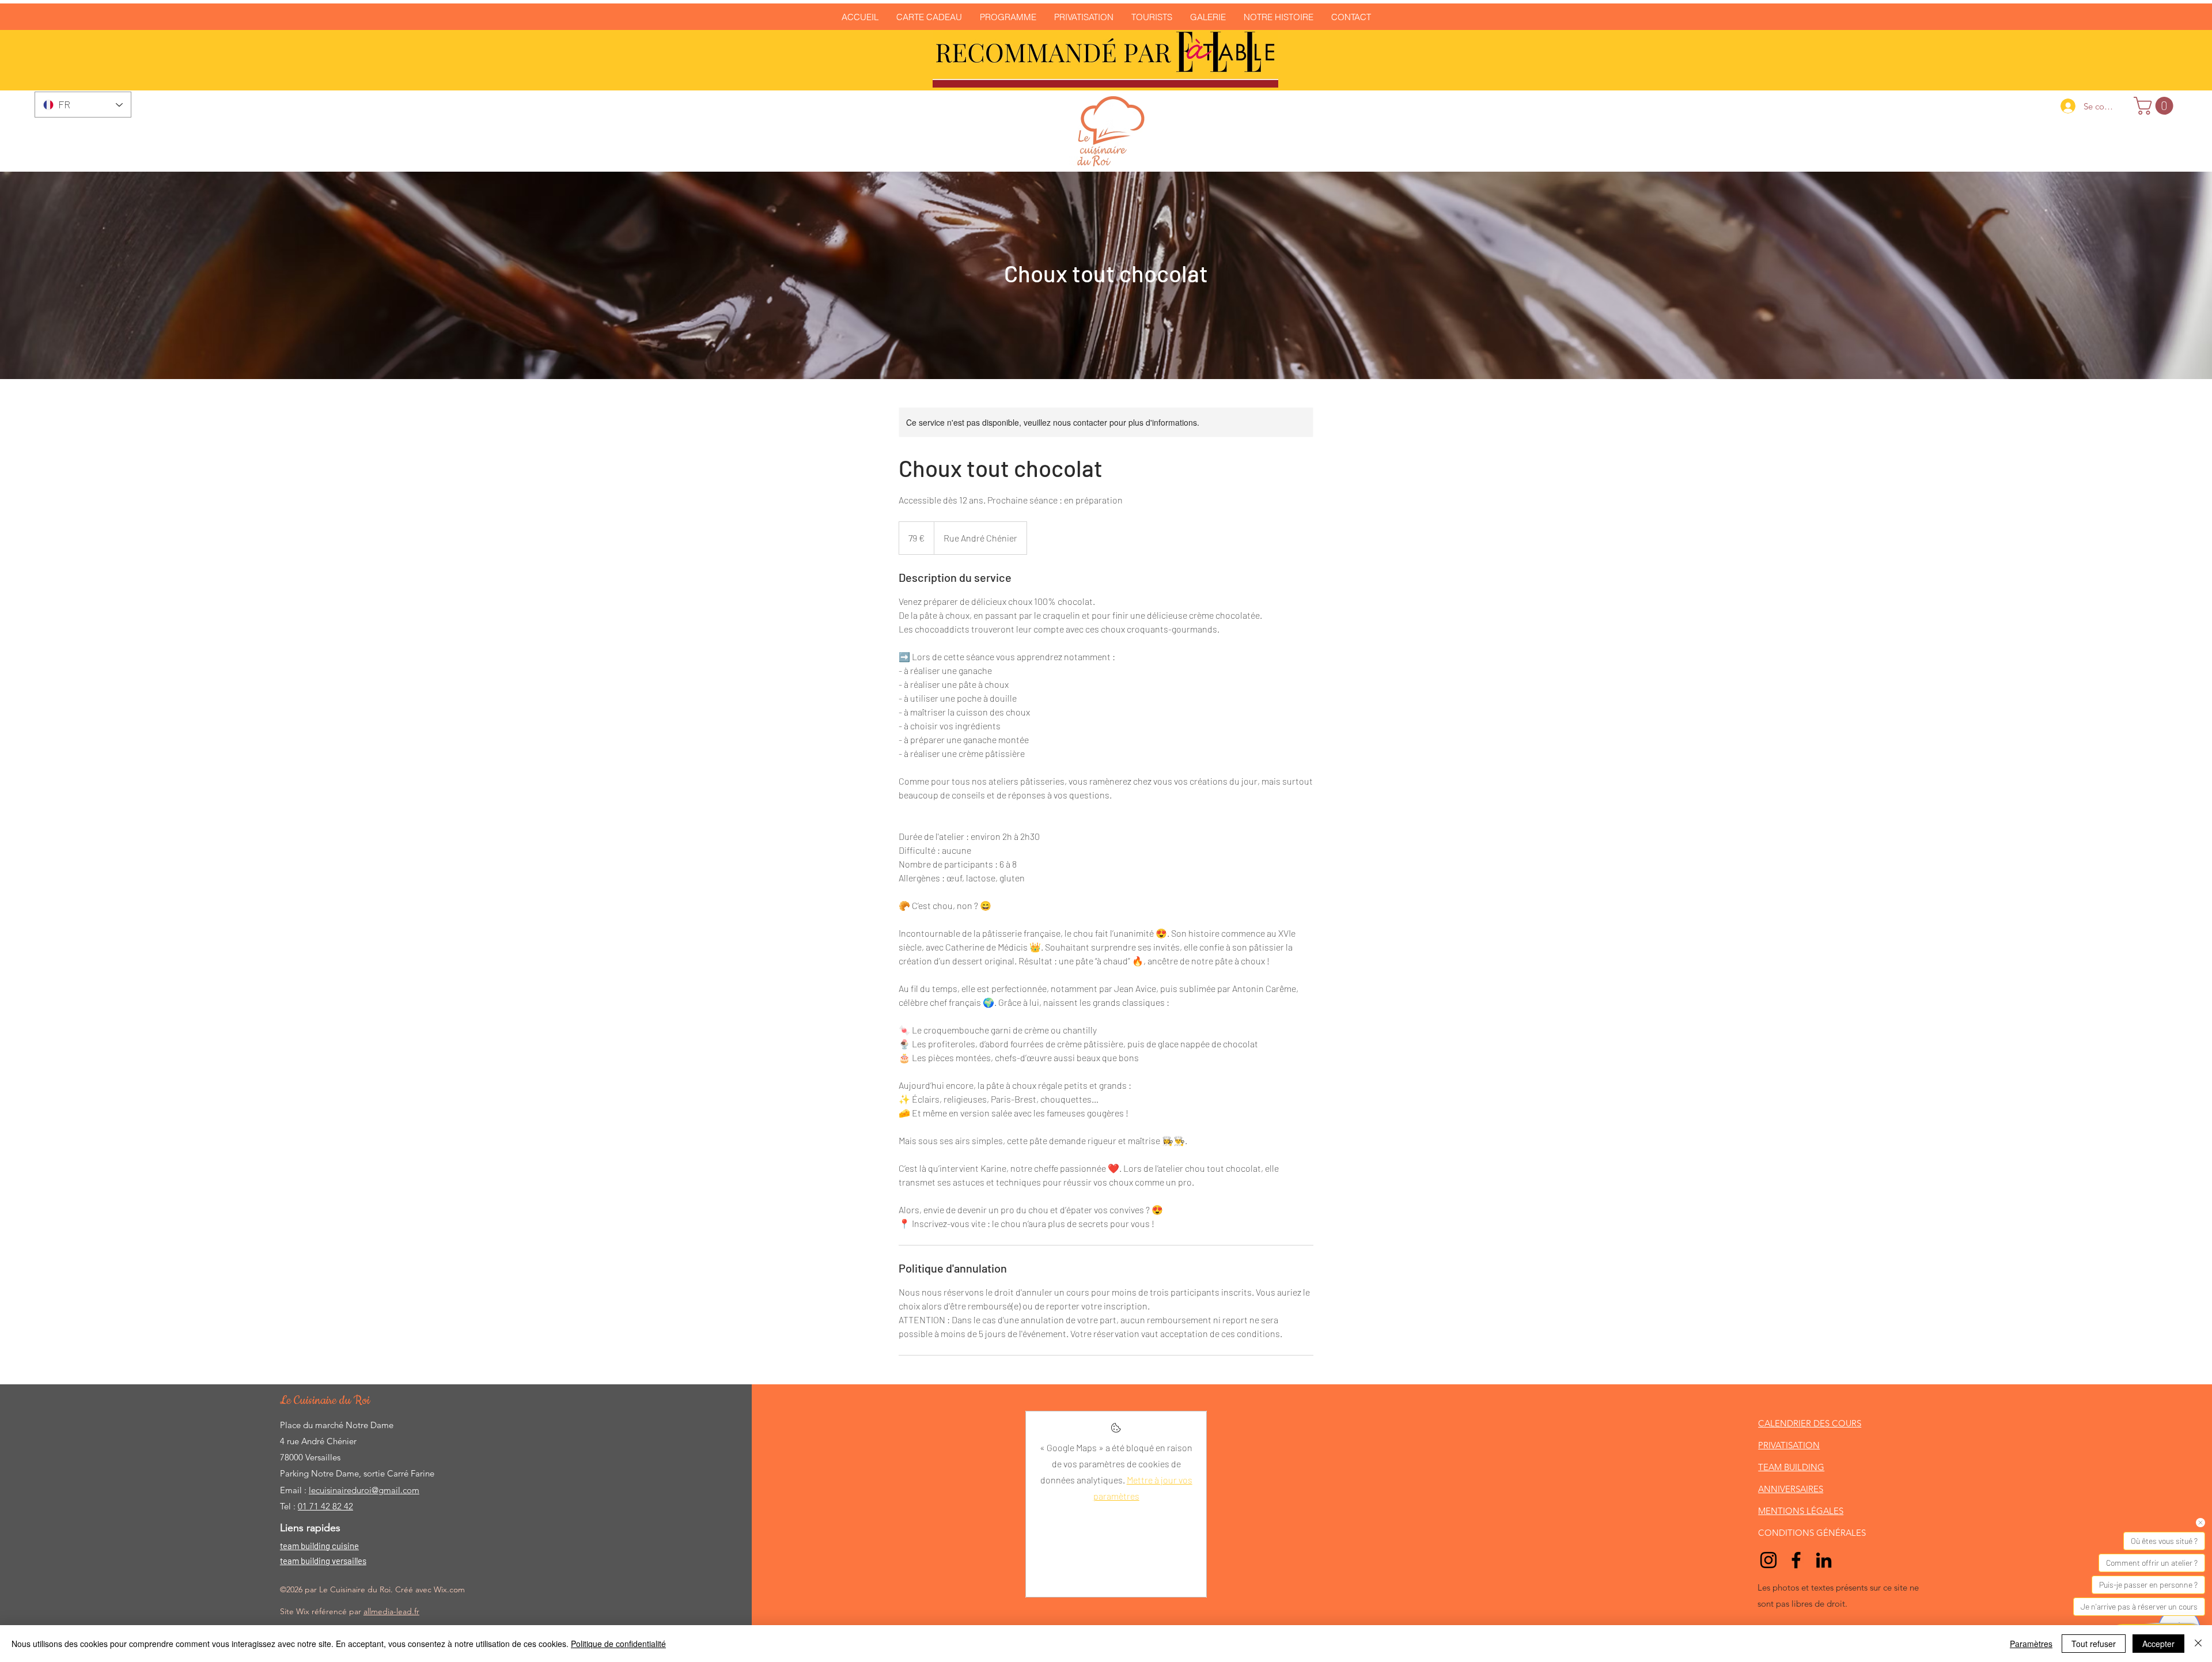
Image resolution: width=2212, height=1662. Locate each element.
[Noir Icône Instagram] (1768, 1560)
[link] (2156, 106)
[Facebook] (1796, 1560)
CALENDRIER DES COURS (1810, 1423)
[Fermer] (2198, 1644)
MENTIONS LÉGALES (1801, 1511)
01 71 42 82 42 (325, 1506)
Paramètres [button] (2031, 1644)
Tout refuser (2094, 1644)
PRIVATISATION (1789, 1445)
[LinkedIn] (1824, 1560)
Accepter (2158, 1644)
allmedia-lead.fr (391, 1611)
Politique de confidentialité (618, 1644)
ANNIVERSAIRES (1791, 1489)
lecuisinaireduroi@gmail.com (364, 1490)
